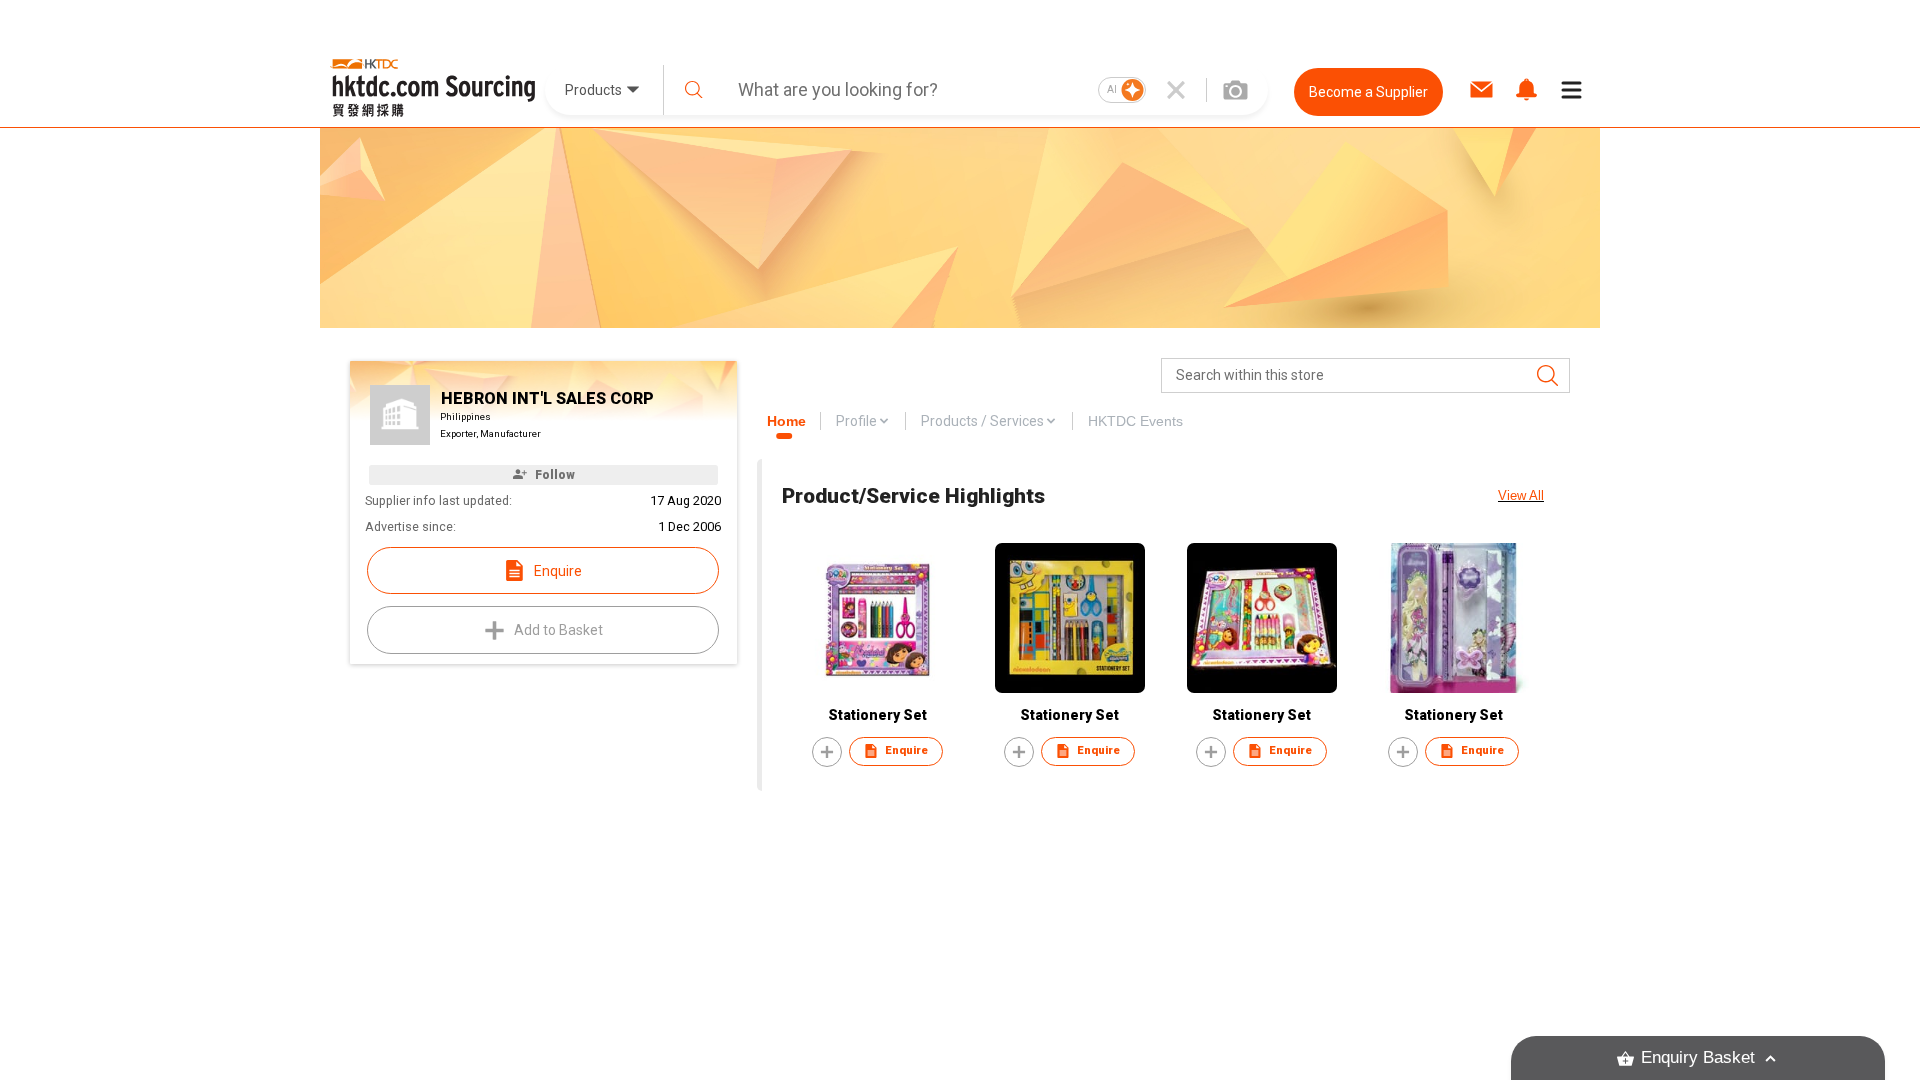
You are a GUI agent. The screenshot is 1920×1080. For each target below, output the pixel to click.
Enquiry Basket (1698, 1057)
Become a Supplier (1368, 92)
